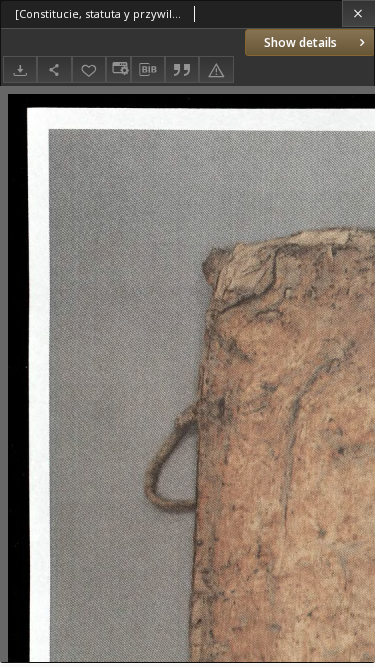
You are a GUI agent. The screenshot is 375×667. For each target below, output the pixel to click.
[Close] (358, 13)
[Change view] (118, 69)
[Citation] (182, 69)
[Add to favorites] (89, 69)
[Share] (54, 69)
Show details (300, 42)
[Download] (20, 69)
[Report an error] (216, 69)
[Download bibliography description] (148, 70)
